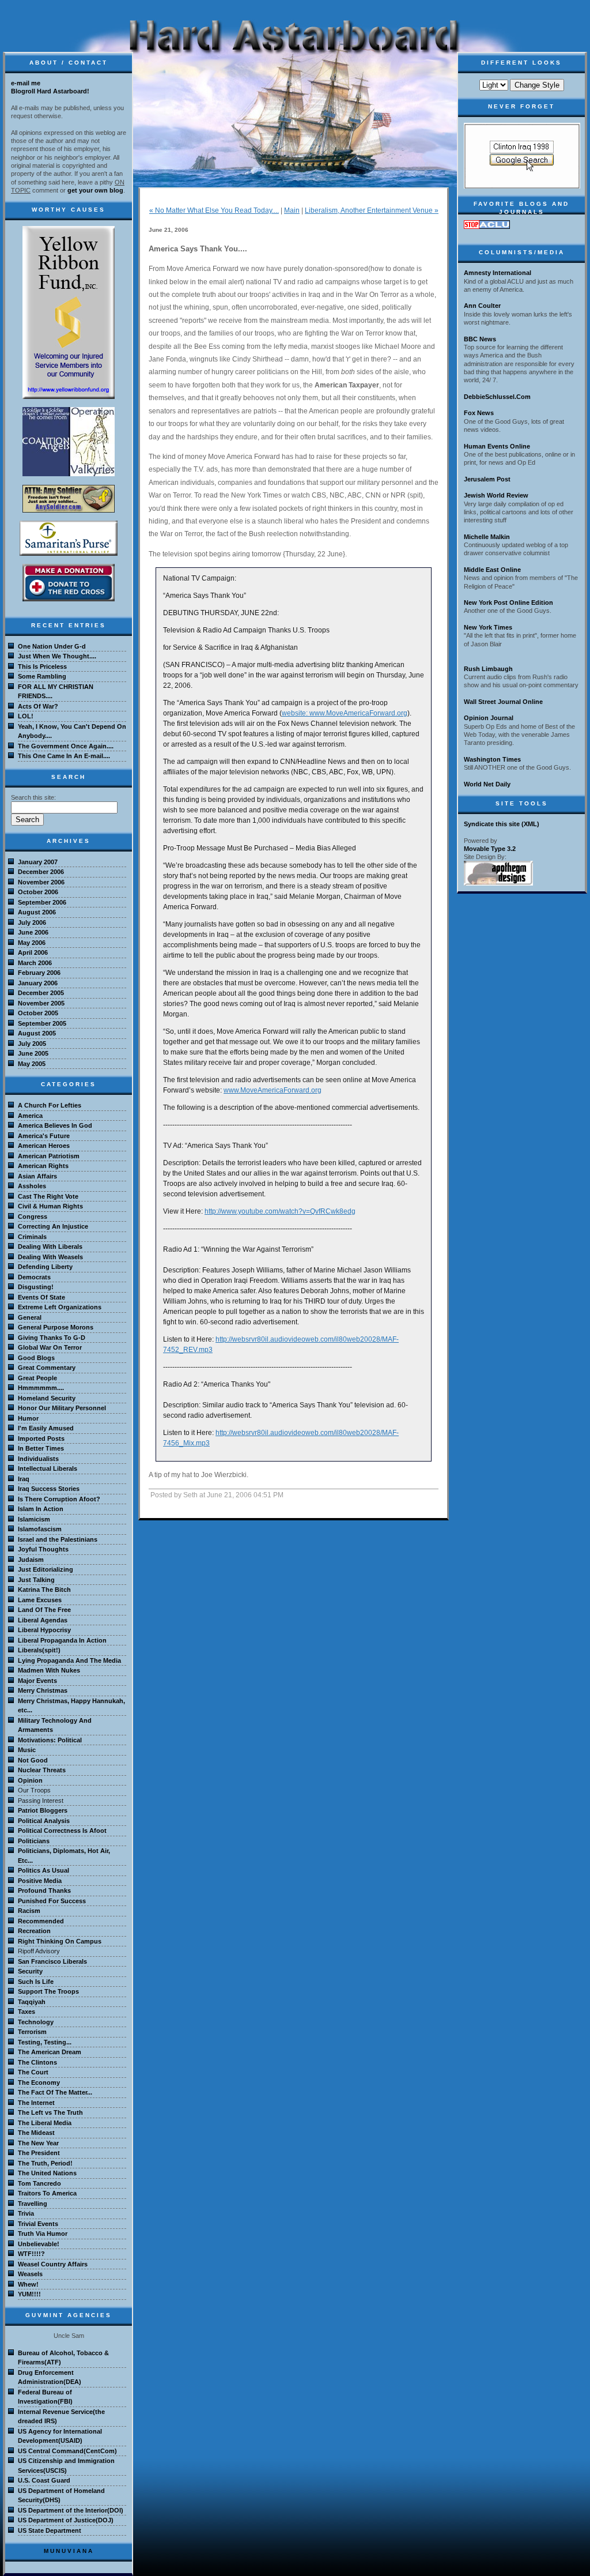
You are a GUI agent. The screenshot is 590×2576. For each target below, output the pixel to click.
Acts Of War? (38, 706)
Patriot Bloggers (43, 1810)
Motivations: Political (50, 1740)
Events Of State (41, 1297)
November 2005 (41, 1003)
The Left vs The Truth (50, 2112)
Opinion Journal (489, 718)
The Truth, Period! (45, 2163)
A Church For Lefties (50, 1105)
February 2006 (39, 973)
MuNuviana (69, 2551)
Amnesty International (498, 273)
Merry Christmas (43, 1690)
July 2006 (32, 922)
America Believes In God (55, 1125)
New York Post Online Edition (508, 602)
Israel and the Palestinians (58, 1539)
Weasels (30, 2274)
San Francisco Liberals (52, 1961)
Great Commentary (47, 1368)
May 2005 (32, 1064)
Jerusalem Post (487, 479)
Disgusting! (36, 1287)
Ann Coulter (482, 306)
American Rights (43, 1166)
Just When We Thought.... (57, 656)
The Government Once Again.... (66, 746)
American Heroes (44, 1146)
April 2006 (33, 952)
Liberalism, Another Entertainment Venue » (372, 210)
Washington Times (492, 759)
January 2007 (38, 862)
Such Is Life (36, 1982)
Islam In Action (41, 1509)
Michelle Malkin (487, 537)
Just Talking (36, 1580)
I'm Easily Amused (46, 1428)
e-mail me (26, 83)
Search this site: (33, 797)
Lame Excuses (40, 1600)
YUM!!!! (29, 2294)
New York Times (488, 627)
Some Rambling (42, 676)
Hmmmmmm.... (41, 1388)
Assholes (32, 1186)
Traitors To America (47, 2193)
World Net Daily (487, 784)
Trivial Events (38, 2224)
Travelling (33, 2204)
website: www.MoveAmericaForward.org (345, 713)
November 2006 (41, 882)
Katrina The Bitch (44, 1590)
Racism (29, 1911)
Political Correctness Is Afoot (62, 1831)
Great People (37, 1378)
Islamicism (34, 1519)
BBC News (480, 339)
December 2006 (41, 872)
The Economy (39, 2082)
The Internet (36, 2103)
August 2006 (37, 912)
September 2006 (42, 902)
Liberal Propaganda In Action (62, 1640)
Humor (28, 1418)
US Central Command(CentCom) (67, 2451)
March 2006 (35, 963)
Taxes (27, 2012)
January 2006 (38, 983)
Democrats (34, 1277)
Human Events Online (497, 446)
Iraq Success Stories (49, 1489)
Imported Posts (41, 1438)
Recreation (34, 1931)
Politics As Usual (44, 1870)
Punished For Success (52, 1901)
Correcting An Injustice (53, 1226)
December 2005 (41, 993)
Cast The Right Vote (48, 1196)
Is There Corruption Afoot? (59, 1499)
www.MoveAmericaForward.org (273, 1090)
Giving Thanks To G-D (52, 1338)
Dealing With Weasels (50, 1257)
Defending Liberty (45, 1267)
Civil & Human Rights (50, 1206)
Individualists (38, 1459)
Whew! (28, 2284)
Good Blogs (36, 1358)
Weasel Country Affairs (53, 2264)
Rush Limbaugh (488, 669)
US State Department (50, 2530)
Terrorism (32, 2032)
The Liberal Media (45, 2123)
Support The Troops (48, 1991)
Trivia (26, 2213)
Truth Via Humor (43, 2234)
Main (292, 210)
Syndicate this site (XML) (502, 824)
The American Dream (50, 2052)
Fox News (479, 413)
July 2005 (32, 1044)
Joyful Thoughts (43, 1549)
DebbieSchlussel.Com (497, 397)
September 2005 (42, 1023)
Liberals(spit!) (39, 1650)
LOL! (26, 716)
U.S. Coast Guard (44, 2480)
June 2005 (33, 1053)
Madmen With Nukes (49, 1670)
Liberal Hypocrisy (44, 1630)
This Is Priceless (42, 666)
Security (30, 1971)
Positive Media (40, 1881)
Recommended (41, 1921)
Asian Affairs (37, 1176)
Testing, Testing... (45, 2042)
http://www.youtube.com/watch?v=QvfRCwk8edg (280, 1211)
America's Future (44, 1136)
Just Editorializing (46, 1569)
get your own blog (95, 190)
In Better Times (41, 1448)
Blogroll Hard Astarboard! (50, 91)
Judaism (31, 1560)
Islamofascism (40, 1529)
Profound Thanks (44, 1890)
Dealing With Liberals (50, 1246)
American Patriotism (49, 1156)
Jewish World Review (496, 495)
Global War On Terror (50, 1347)
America (30, 1116)
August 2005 (37, 1033)
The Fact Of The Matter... (55, 2092)
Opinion (30, 1780)
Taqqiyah (32, 2002)
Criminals (32, 1237)
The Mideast (36, 2133)
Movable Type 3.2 (490, 849)
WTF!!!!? (31, 2254)
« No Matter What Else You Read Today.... (214, 210)
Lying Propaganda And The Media (69, 1660)
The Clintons (37, 2062)
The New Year (38, 2143)
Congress (33, 1217)
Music (27, 1750)
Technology (36, 2022)
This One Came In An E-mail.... (64, 756)
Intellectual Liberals (48, 1468)
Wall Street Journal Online (503, 702)
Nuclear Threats (42, 1770)
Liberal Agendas (43, 1620)
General (30, 1317)
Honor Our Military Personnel (62, 1408)
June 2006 (33, 932)
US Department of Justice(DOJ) (66, 2520)
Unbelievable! (39, 2244)
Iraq (24, 1479)
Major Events (37, 1681)
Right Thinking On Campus (60, 1941)
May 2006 (32, 943)
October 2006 (38, 892)
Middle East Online (492, 570)
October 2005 (38, 1013)
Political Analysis (44, 1821)
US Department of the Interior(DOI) (71, 2510)
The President (39, 2153)
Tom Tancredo (39, 2183)
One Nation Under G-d (52, 646)
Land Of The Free (44, 1610)
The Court (33, 2072)
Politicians (34, 1841)
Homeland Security (47, 1398)
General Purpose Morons (56, 1327)
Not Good (33, 1760)
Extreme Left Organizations (60, 1307)
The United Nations (47, 2173)
